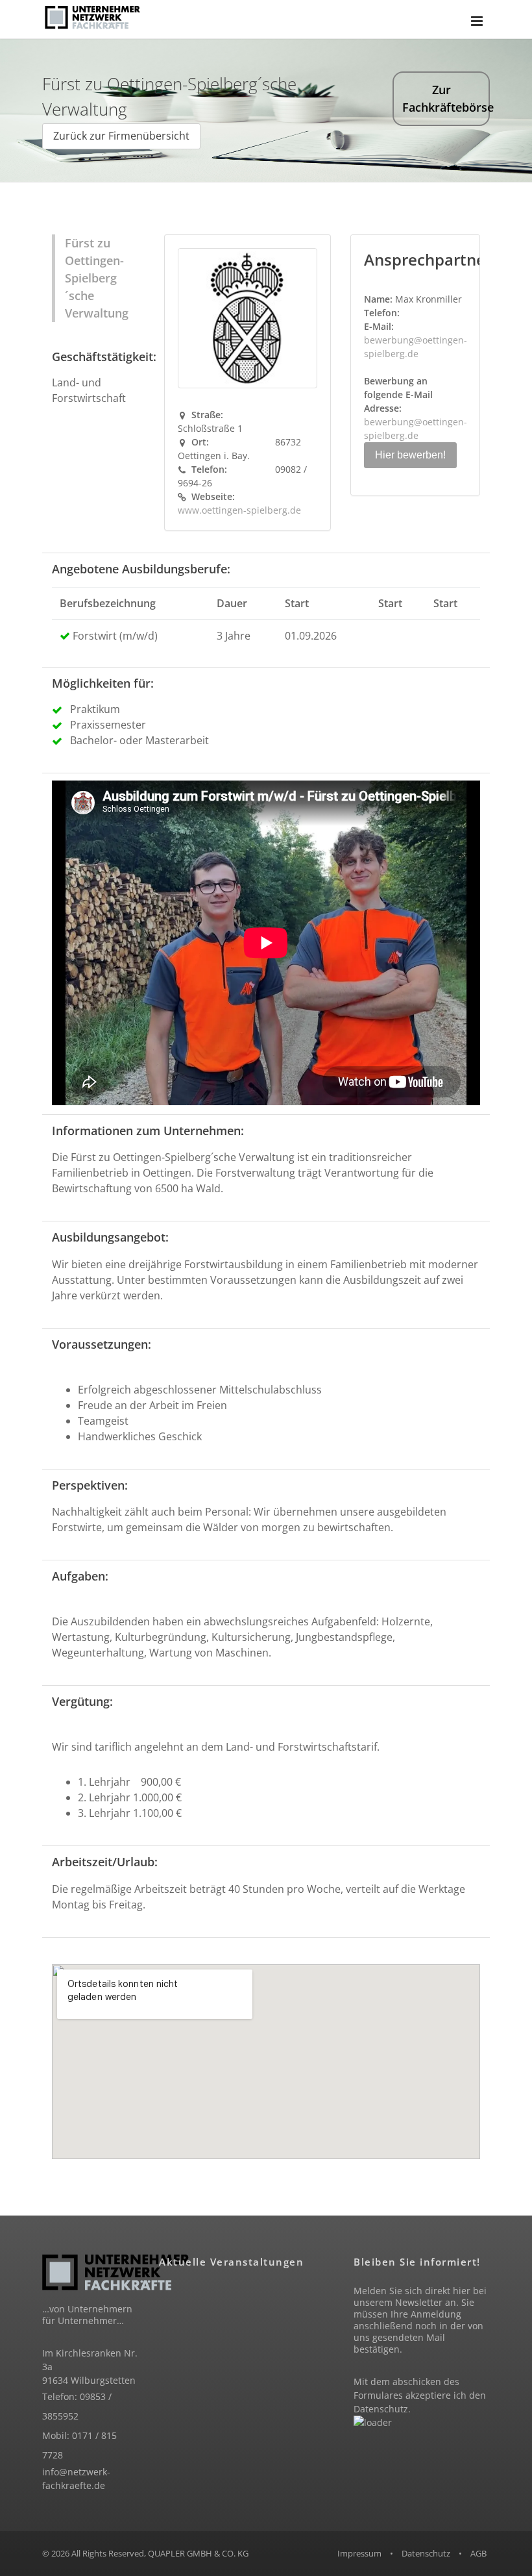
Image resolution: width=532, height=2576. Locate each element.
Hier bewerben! (410, 455)
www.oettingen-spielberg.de (239, 510)
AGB (478, 2553)
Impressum (359, 2553)
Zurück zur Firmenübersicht (121, 136)
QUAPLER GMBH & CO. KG (198, 2553)
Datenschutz (381, 2409)
